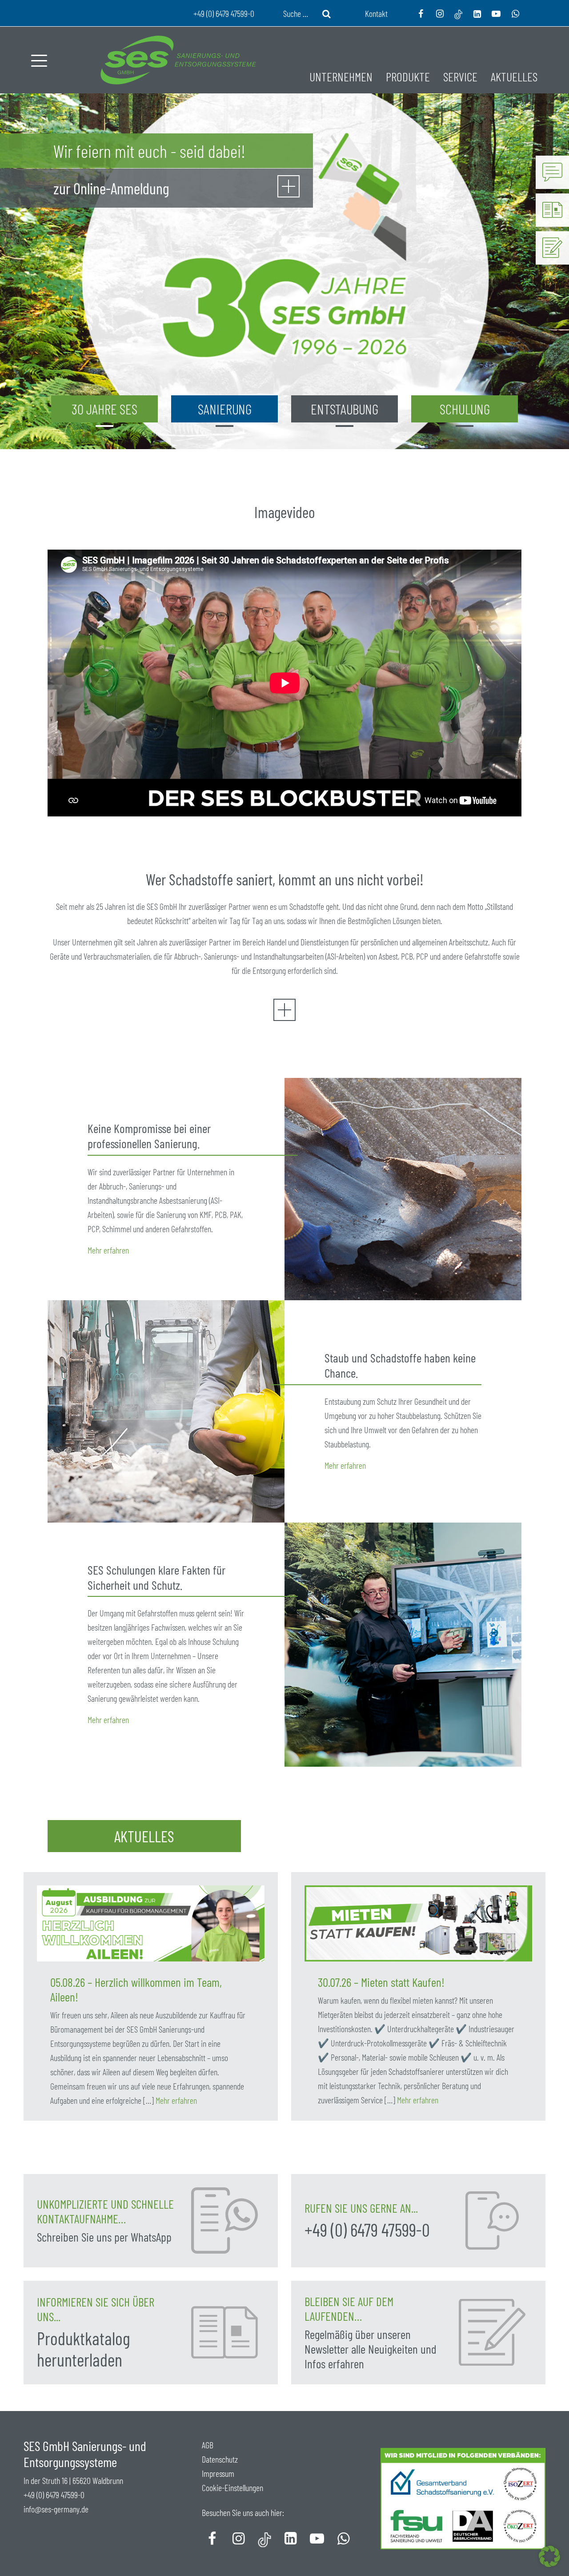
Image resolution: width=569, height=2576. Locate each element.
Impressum (218, 2473)
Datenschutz (220, 2459)
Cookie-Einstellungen (232, 2488)
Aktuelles (514, 76)
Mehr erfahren (108, 1250)
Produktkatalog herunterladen (84, 2349)
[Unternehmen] (284, 1017)
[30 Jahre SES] (289, 188)
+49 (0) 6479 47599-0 (367, 2230)
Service (460, 76)
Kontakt (376, 13)
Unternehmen (341, 76)
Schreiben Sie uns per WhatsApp (104, 2237)
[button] (549, 2556)
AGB (208, 2445)
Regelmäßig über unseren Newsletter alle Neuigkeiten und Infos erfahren (371, 2349)
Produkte (408, 76)
